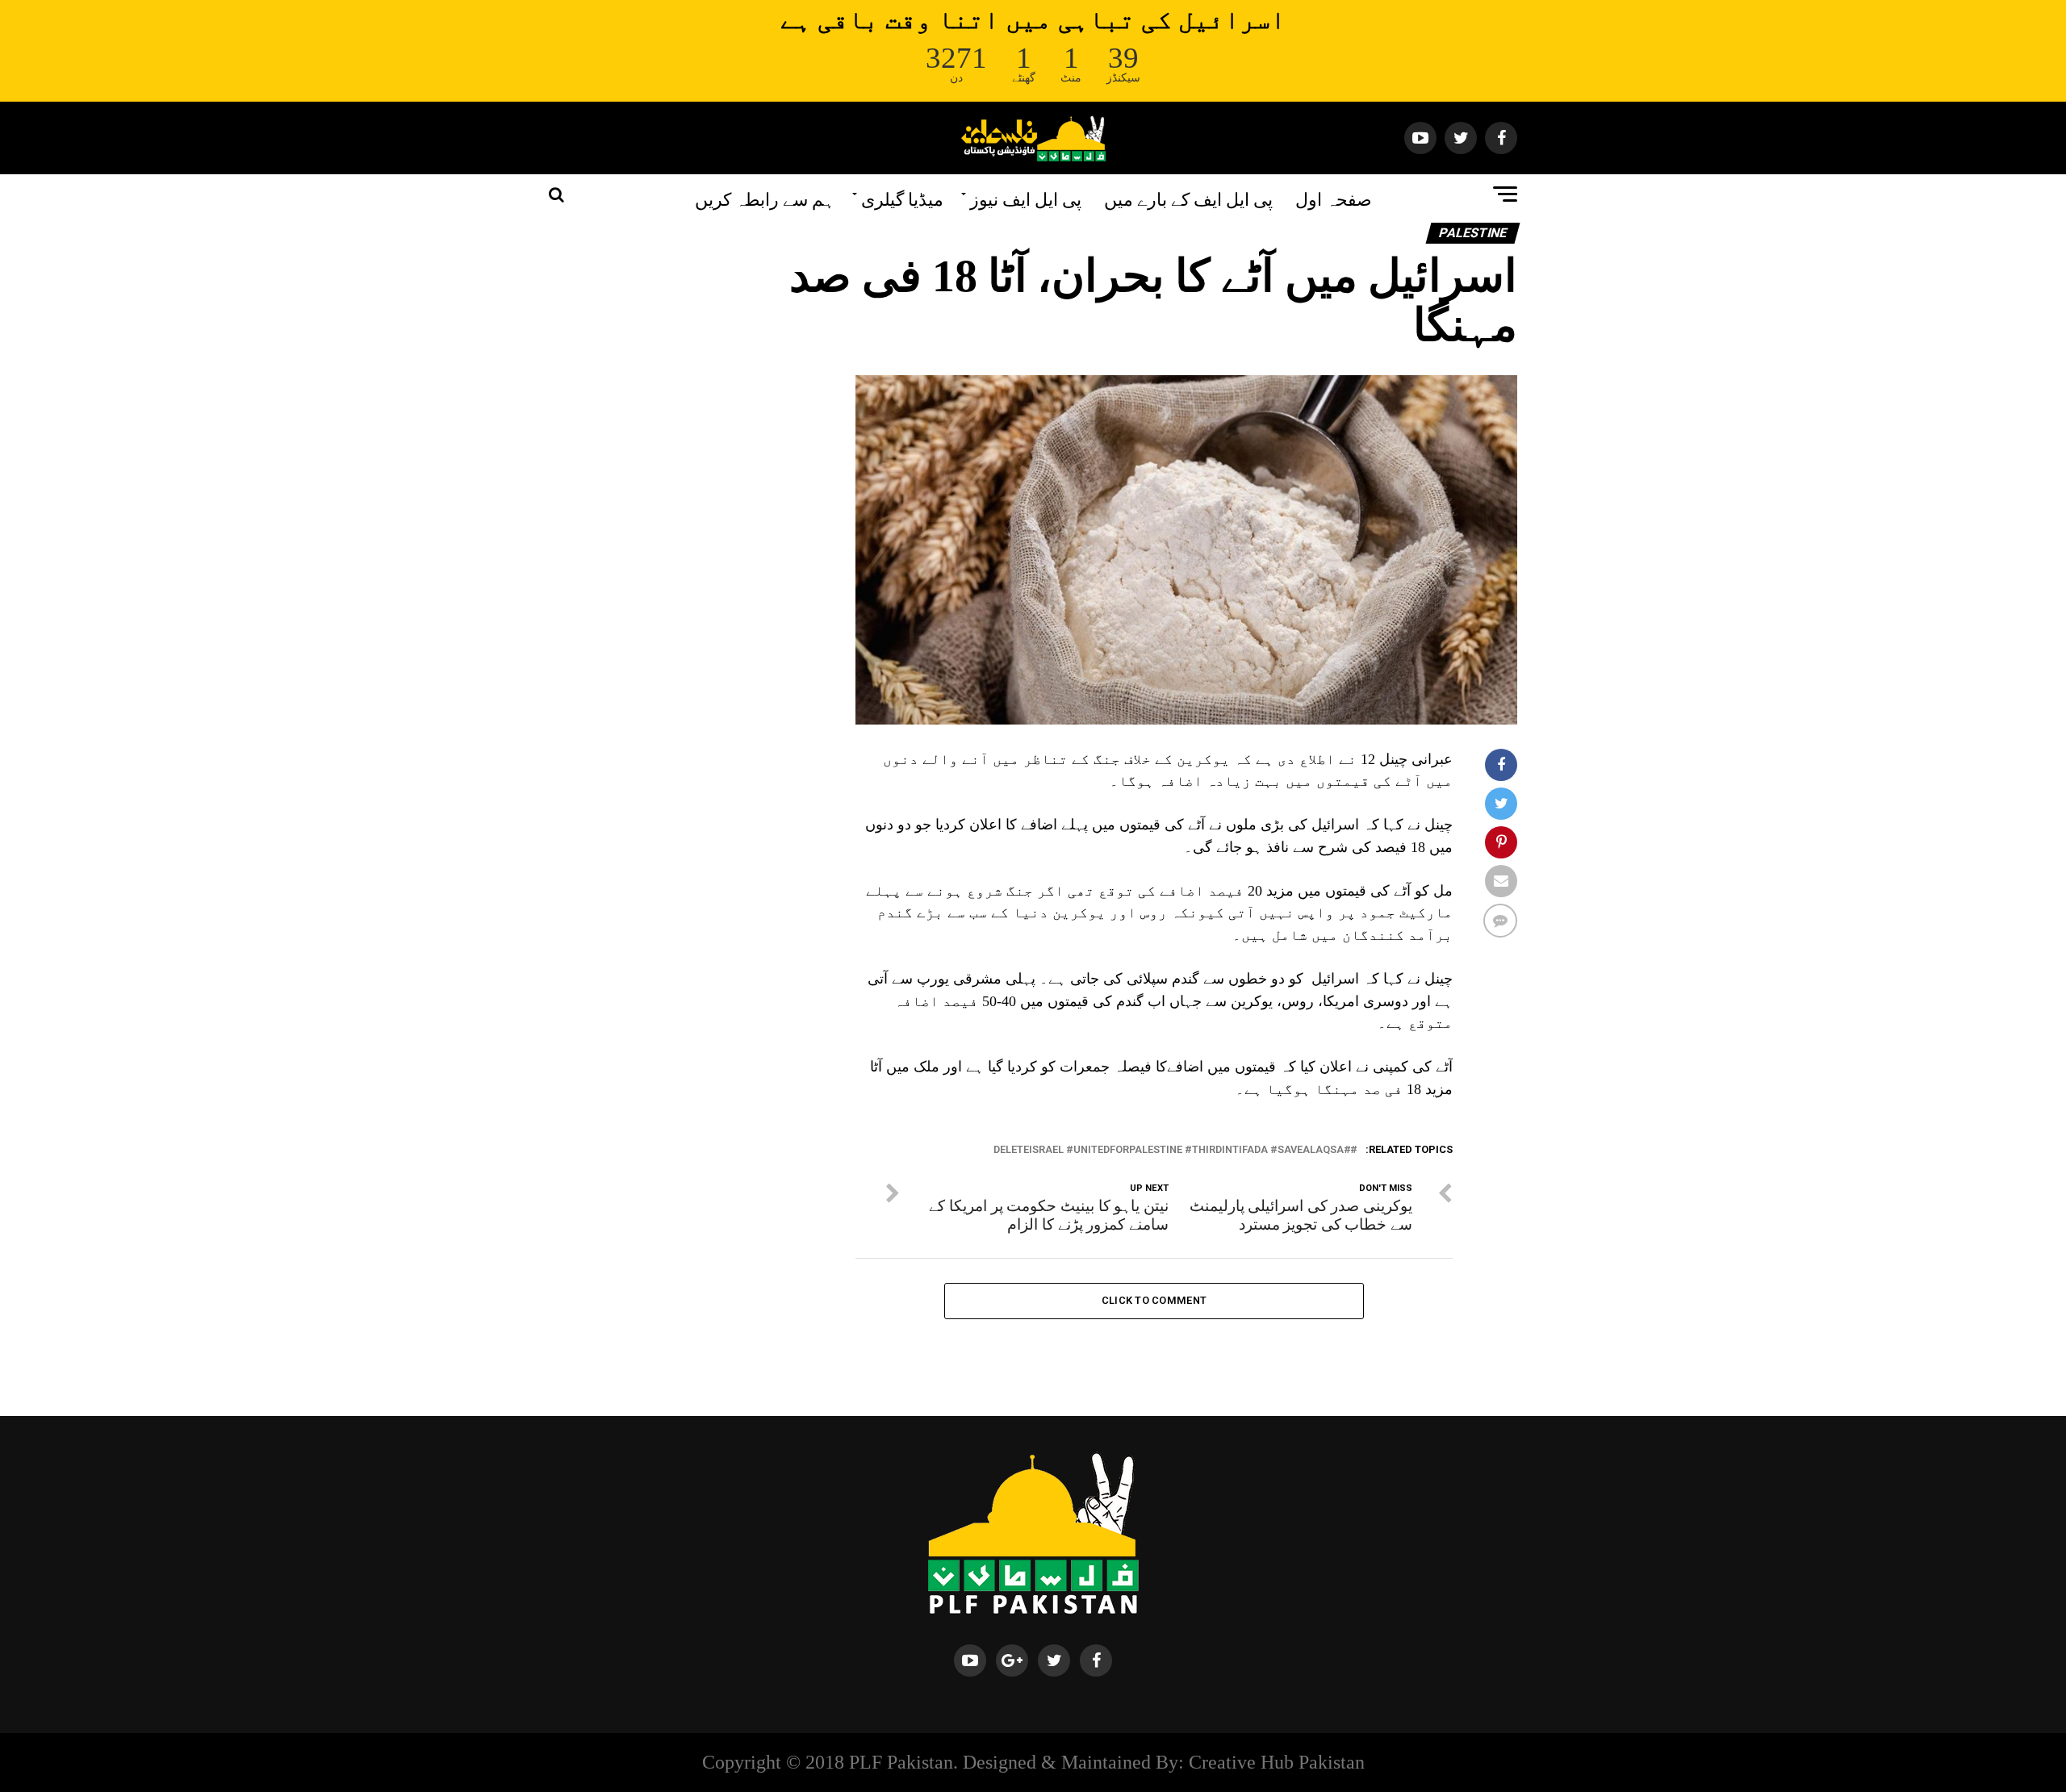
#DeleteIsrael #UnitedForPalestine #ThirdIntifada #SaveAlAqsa (1172, 1150)
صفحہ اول (1334, 198)
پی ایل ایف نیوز (1026, 198)
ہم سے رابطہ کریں (765, 198)
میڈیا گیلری (902, 198)
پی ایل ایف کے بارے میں (1188, 198)
